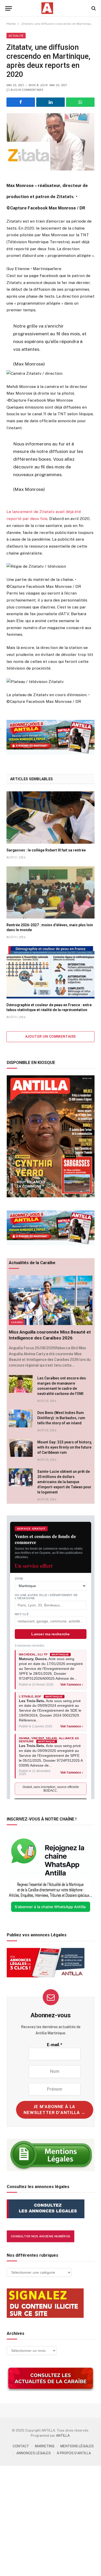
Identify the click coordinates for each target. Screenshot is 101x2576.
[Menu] (9, 8)
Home (11, 24)
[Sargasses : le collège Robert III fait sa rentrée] (51, 817)
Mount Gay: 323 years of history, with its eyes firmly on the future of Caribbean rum (65, 1447)
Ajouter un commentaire (51, 1037)
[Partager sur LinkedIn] (51, 102)
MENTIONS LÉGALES (77, 2446)
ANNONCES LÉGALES (34, 2453)
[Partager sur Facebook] (21, 102)
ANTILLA (63, 2436)
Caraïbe (17, 1322)
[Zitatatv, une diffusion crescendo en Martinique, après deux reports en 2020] (51, 142)
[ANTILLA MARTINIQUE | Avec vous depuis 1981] (47, 8)
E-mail (55, 2045)
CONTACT (21, 2446)
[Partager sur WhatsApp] (80, 102)
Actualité (16, 36)
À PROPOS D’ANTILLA (74, 2453)
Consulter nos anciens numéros (41, 2236)
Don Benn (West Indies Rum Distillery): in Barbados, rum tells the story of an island (61, 1418)
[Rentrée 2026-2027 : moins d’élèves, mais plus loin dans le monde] (51, 892)
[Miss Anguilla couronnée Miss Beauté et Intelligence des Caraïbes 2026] (51, 1300)
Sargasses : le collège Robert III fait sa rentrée (46, 850)
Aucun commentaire (27, 90)
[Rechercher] (93, 8)
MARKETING (45, 2446)
